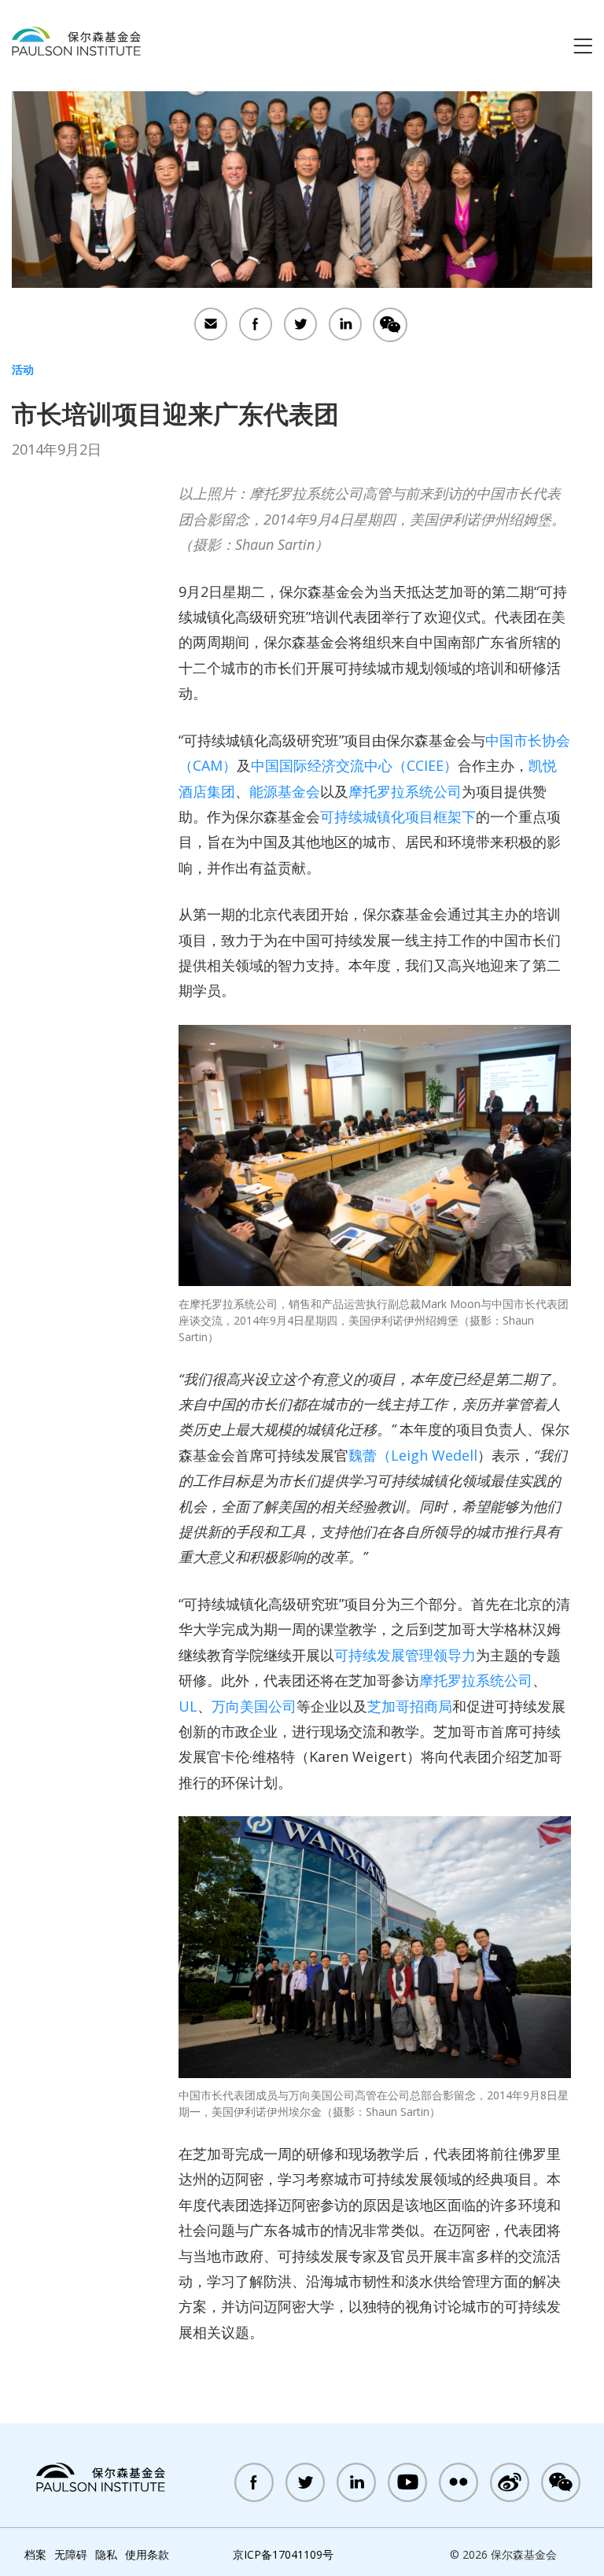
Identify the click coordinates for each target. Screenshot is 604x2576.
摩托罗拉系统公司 (405, 791)
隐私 (106, 2554)
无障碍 (71, 2554)
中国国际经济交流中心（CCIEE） (354, 765)
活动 (23, 369)
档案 (35, 2554)
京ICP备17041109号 (283, 2554)
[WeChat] (390, 326)
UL (188, 1706)
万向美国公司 (254, 1706)
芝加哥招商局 (410, 1706)
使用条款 (147, 2554)
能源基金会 (285, 791)
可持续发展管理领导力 (405, 1655)
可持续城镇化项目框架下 (398, 816)
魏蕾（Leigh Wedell (413, 1455)
